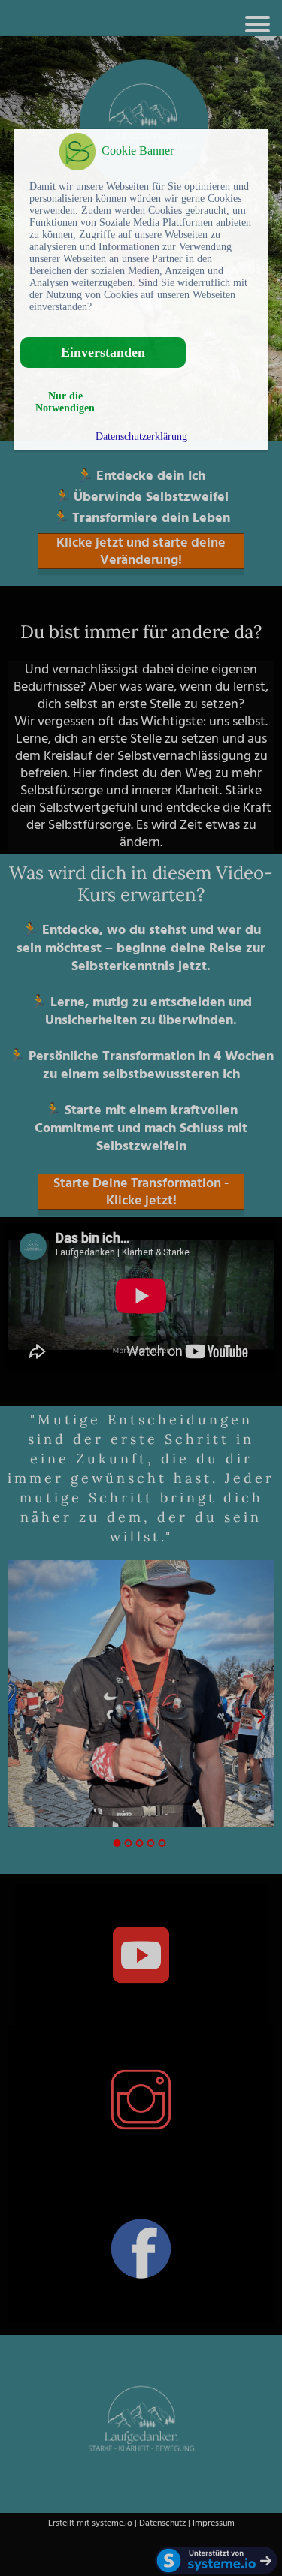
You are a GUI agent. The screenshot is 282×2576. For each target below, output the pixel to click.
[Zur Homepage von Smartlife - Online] (77, 154)
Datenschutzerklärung (141, 437)
